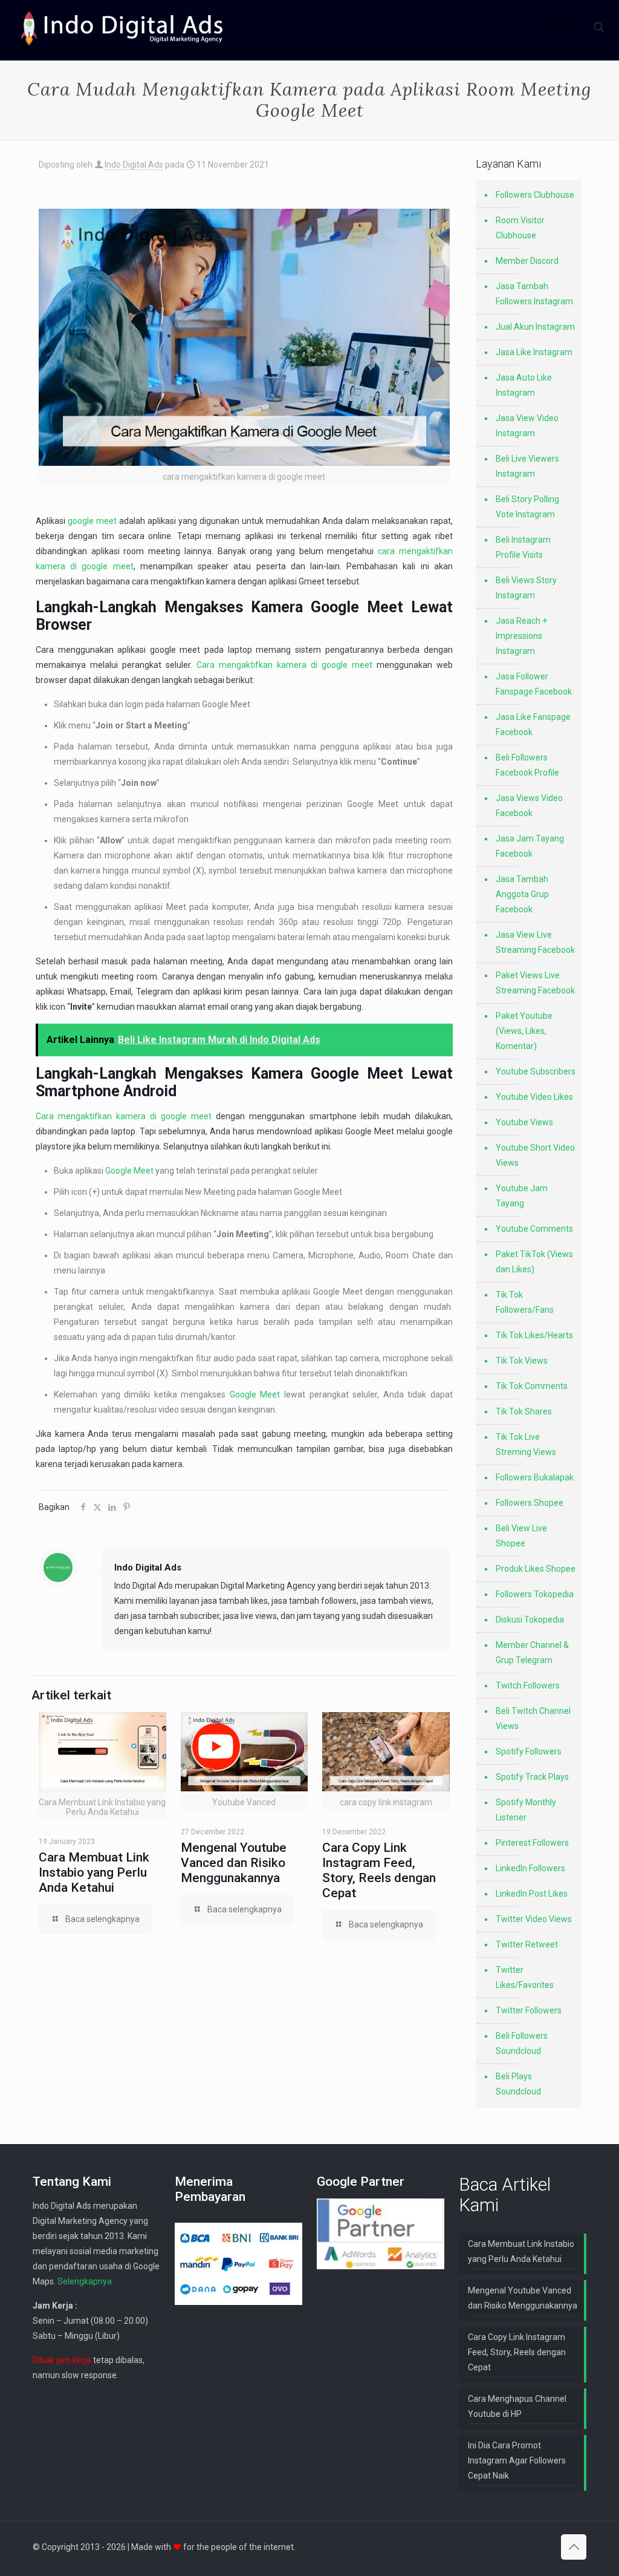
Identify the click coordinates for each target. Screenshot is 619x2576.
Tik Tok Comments (532, 1386)
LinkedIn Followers (530, 1868)
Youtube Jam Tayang (522, 1196)
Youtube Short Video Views (535, 1155)
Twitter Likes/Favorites (525, 1977)
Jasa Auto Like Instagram (524, 385)
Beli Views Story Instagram (526, 588)
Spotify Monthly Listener (526, 1810)
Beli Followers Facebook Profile (527, 765)
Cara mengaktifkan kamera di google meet (284, 665)
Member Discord (527, 261)
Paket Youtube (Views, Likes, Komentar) (524, 1031)
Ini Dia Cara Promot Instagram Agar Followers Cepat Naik (517, 2460)
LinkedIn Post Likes (532, 1894)
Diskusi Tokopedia (530, 1620)
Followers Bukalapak (535, 1477)
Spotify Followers (529, 1751)
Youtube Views (524, 1122)
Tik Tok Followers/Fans (525, 1302)
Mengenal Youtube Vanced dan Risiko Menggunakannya (234, 1863)
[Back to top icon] (574, 2547)
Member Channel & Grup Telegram (532, 1652)
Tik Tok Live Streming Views (526, 1444)
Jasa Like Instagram (534, 352)
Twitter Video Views (534, 1919)
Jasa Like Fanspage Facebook (533, 724)
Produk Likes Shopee (536, 1569)
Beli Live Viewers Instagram (527, 466)
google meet (92, 521)
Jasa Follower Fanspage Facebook (534, 684)
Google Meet (357, 607)
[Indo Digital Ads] (122, 27)
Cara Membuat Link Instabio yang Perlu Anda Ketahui (94, 1872)
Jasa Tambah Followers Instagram (534, 294)
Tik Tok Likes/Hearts (534, 1335)
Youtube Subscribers (536, 1071)
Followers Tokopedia (535, 1594)
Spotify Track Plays (532, 1777)
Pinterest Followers (532, 1843)
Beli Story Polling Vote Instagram (527, 507)
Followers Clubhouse (535, 195)
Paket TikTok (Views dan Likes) (534, 1262)
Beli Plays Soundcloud (518, 2084)
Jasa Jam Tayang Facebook (530, 846)
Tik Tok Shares (524, 1411)
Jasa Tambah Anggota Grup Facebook (522, 894)
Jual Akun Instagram (535, 327)
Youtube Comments (534, 1229)
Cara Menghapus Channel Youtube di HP (517, 2406)
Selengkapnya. (86, 2281)
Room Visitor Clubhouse (520, 228)
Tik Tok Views (522, 1361)
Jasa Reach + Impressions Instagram (521, 636)
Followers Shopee (530, 1503)
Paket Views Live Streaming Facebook (535, 983)
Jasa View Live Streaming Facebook (535, 942)
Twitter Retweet (527, 1944)
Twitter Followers (529, 2010)
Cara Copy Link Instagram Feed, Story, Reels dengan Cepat (379, 1870)
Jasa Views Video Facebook (529, 806)
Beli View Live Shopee (521, 1536)
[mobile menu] (557, 27)
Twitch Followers (528, 1685)
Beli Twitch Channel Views (533, 1718)
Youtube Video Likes (534, 1097)
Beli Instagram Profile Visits (523, 547)
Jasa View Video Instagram (527, 426)
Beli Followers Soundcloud (522, 2043)
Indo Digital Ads (134, 165)
